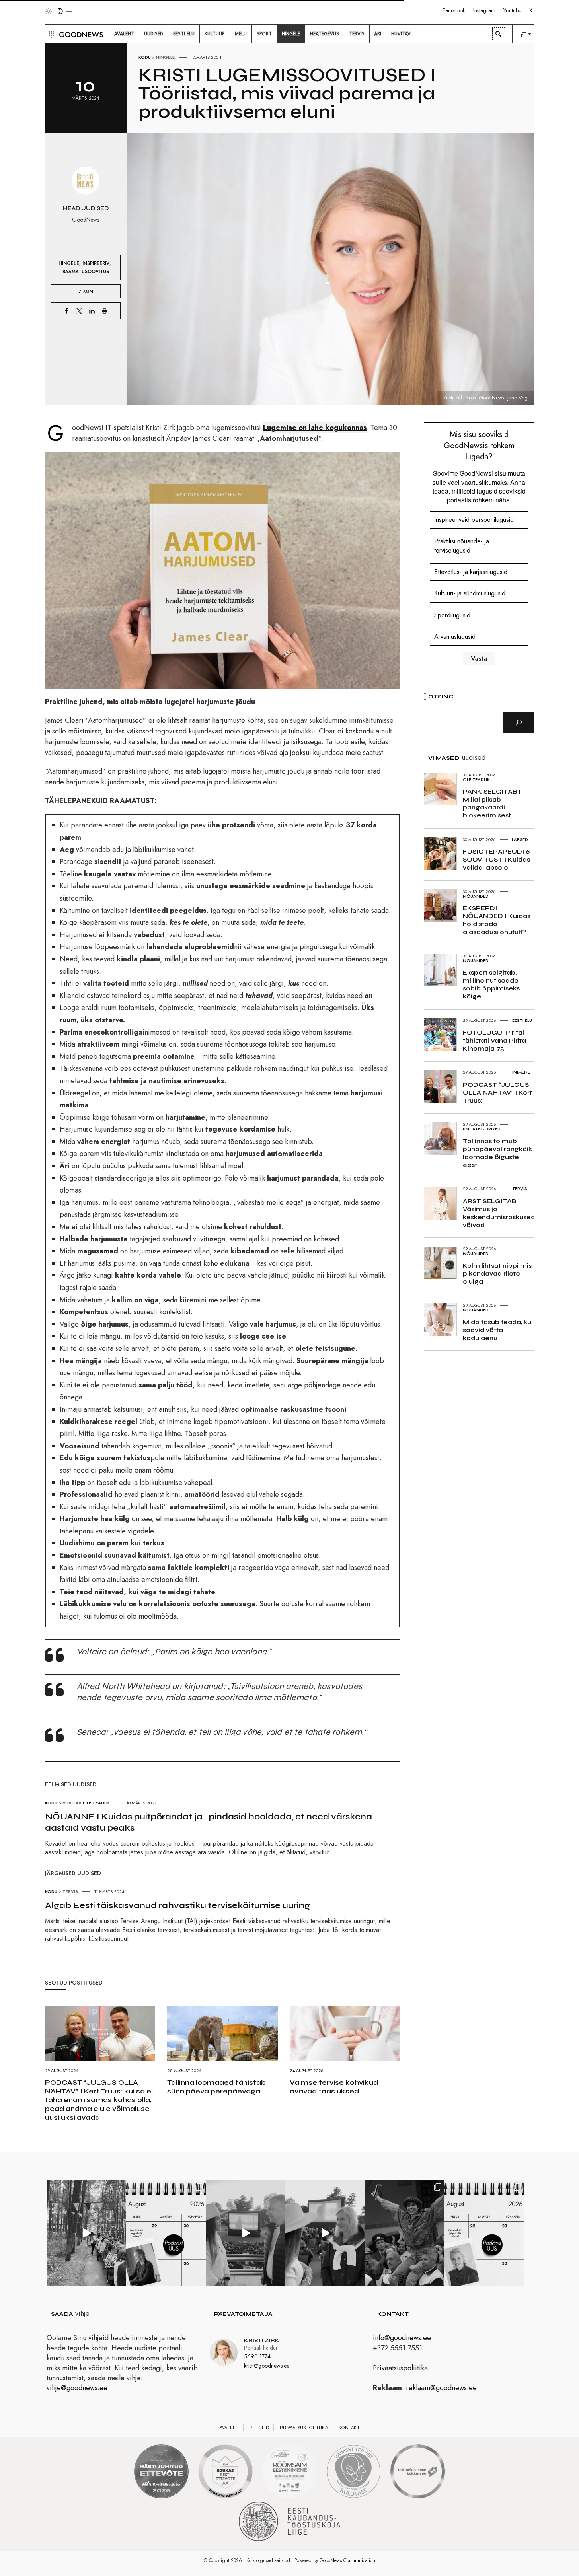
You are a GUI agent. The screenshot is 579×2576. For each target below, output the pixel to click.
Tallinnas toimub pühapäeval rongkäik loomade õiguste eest (497, 1153)
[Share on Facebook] (66, 311)
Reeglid (259, 2428)
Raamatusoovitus (86, 271)
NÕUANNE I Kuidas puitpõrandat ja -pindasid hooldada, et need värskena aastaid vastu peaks (209, 1822)
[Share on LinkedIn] (92, 311)
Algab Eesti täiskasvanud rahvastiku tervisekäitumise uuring (177, 1905)
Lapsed (520, 839)
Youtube (512, 10)
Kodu (145, 57)
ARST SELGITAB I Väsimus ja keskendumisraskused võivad (499, 1213)
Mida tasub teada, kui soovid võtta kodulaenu (498, 1330)
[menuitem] (124, 34)
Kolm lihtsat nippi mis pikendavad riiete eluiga (497, 1273)
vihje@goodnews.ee (77, 2388)
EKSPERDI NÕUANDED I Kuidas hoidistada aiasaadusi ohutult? (497, 920)
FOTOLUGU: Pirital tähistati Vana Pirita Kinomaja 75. (494, 1040)
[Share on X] (79, 311)
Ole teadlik (96, 1803)
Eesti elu (522, 1020)
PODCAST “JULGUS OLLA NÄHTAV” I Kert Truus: (497, 1092)
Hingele (165, 57)
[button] (50, 34)
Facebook (454, 10)
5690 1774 (257, 2356)
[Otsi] (519, 722)
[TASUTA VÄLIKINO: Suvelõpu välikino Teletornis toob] (405, 2233)
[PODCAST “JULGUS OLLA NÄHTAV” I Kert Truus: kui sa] (166, 2233)
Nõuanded (476, 896)
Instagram (484, 10)
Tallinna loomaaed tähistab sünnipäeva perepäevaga (216, 2087)
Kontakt (349, 2428)
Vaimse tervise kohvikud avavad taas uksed (334, 2087)
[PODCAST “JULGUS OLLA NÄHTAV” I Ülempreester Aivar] (484, 2233)
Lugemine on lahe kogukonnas (315, 428)
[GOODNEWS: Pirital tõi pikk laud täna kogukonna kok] (86, 2233)
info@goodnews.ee (402, 2338)
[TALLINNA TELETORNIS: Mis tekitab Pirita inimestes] (246, 2233)
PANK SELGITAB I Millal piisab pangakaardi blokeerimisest (492, 803)
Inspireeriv (96, 263)
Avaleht (229, 2428)
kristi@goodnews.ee (267, 2366)
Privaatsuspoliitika (400, 2368)
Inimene (521, 1072)
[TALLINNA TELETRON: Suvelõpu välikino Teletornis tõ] (325, 2233)
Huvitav (72, 1803)
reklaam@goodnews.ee (441, 2388)
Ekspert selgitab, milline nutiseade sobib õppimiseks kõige (491, 984)
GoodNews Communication (347, 2560)
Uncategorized (482, 1129)
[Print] (105, 311)
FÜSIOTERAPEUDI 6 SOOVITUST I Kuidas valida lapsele (496, 859)
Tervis (70, 1891)
